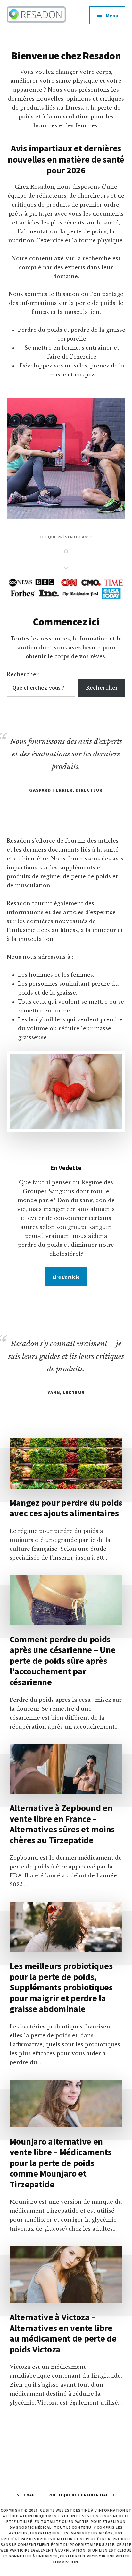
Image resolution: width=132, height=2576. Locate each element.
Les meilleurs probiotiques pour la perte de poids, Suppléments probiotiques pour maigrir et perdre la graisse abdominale (61, 1987)
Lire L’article (66, 1277)
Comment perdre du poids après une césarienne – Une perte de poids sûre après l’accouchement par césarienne (63, 1661)
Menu (112, 15)
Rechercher (23, 674)
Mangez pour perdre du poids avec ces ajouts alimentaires (66, 1508)
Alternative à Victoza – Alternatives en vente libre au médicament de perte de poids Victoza (63, 2333)
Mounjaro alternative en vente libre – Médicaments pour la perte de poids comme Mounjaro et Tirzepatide (61, 2163)
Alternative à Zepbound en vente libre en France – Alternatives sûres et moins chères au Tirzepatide (62, 1824)
